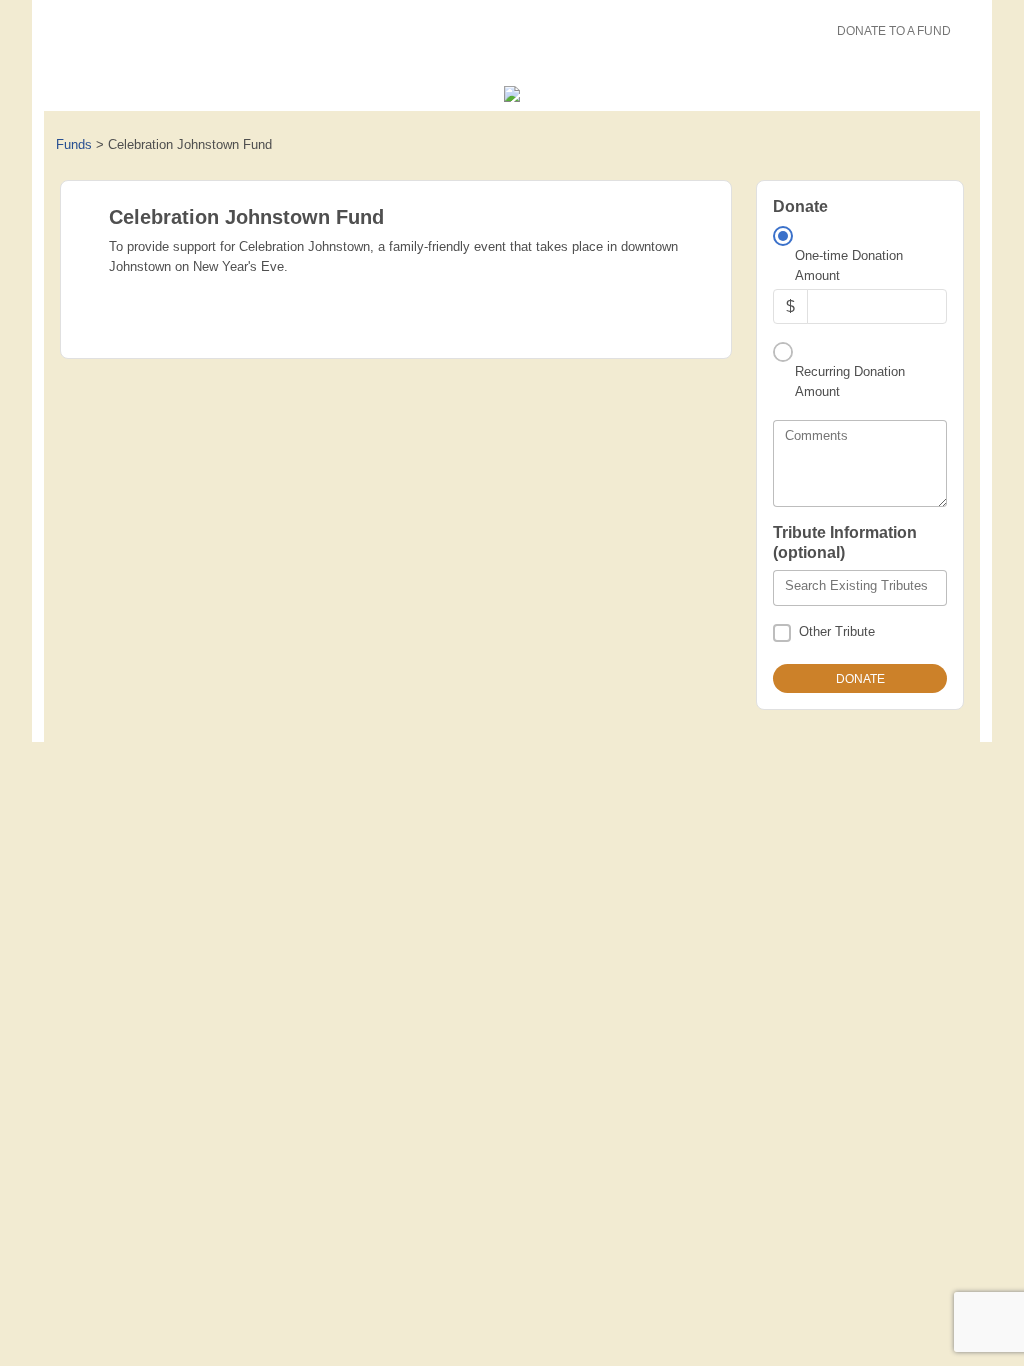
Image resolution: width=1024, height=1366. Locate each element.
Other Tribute (837, 631)
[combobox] (860, 588)
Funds (74, 144)
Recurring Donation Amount (850, 381)
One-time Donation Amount (849, 265)
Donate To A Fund (894, 31)
